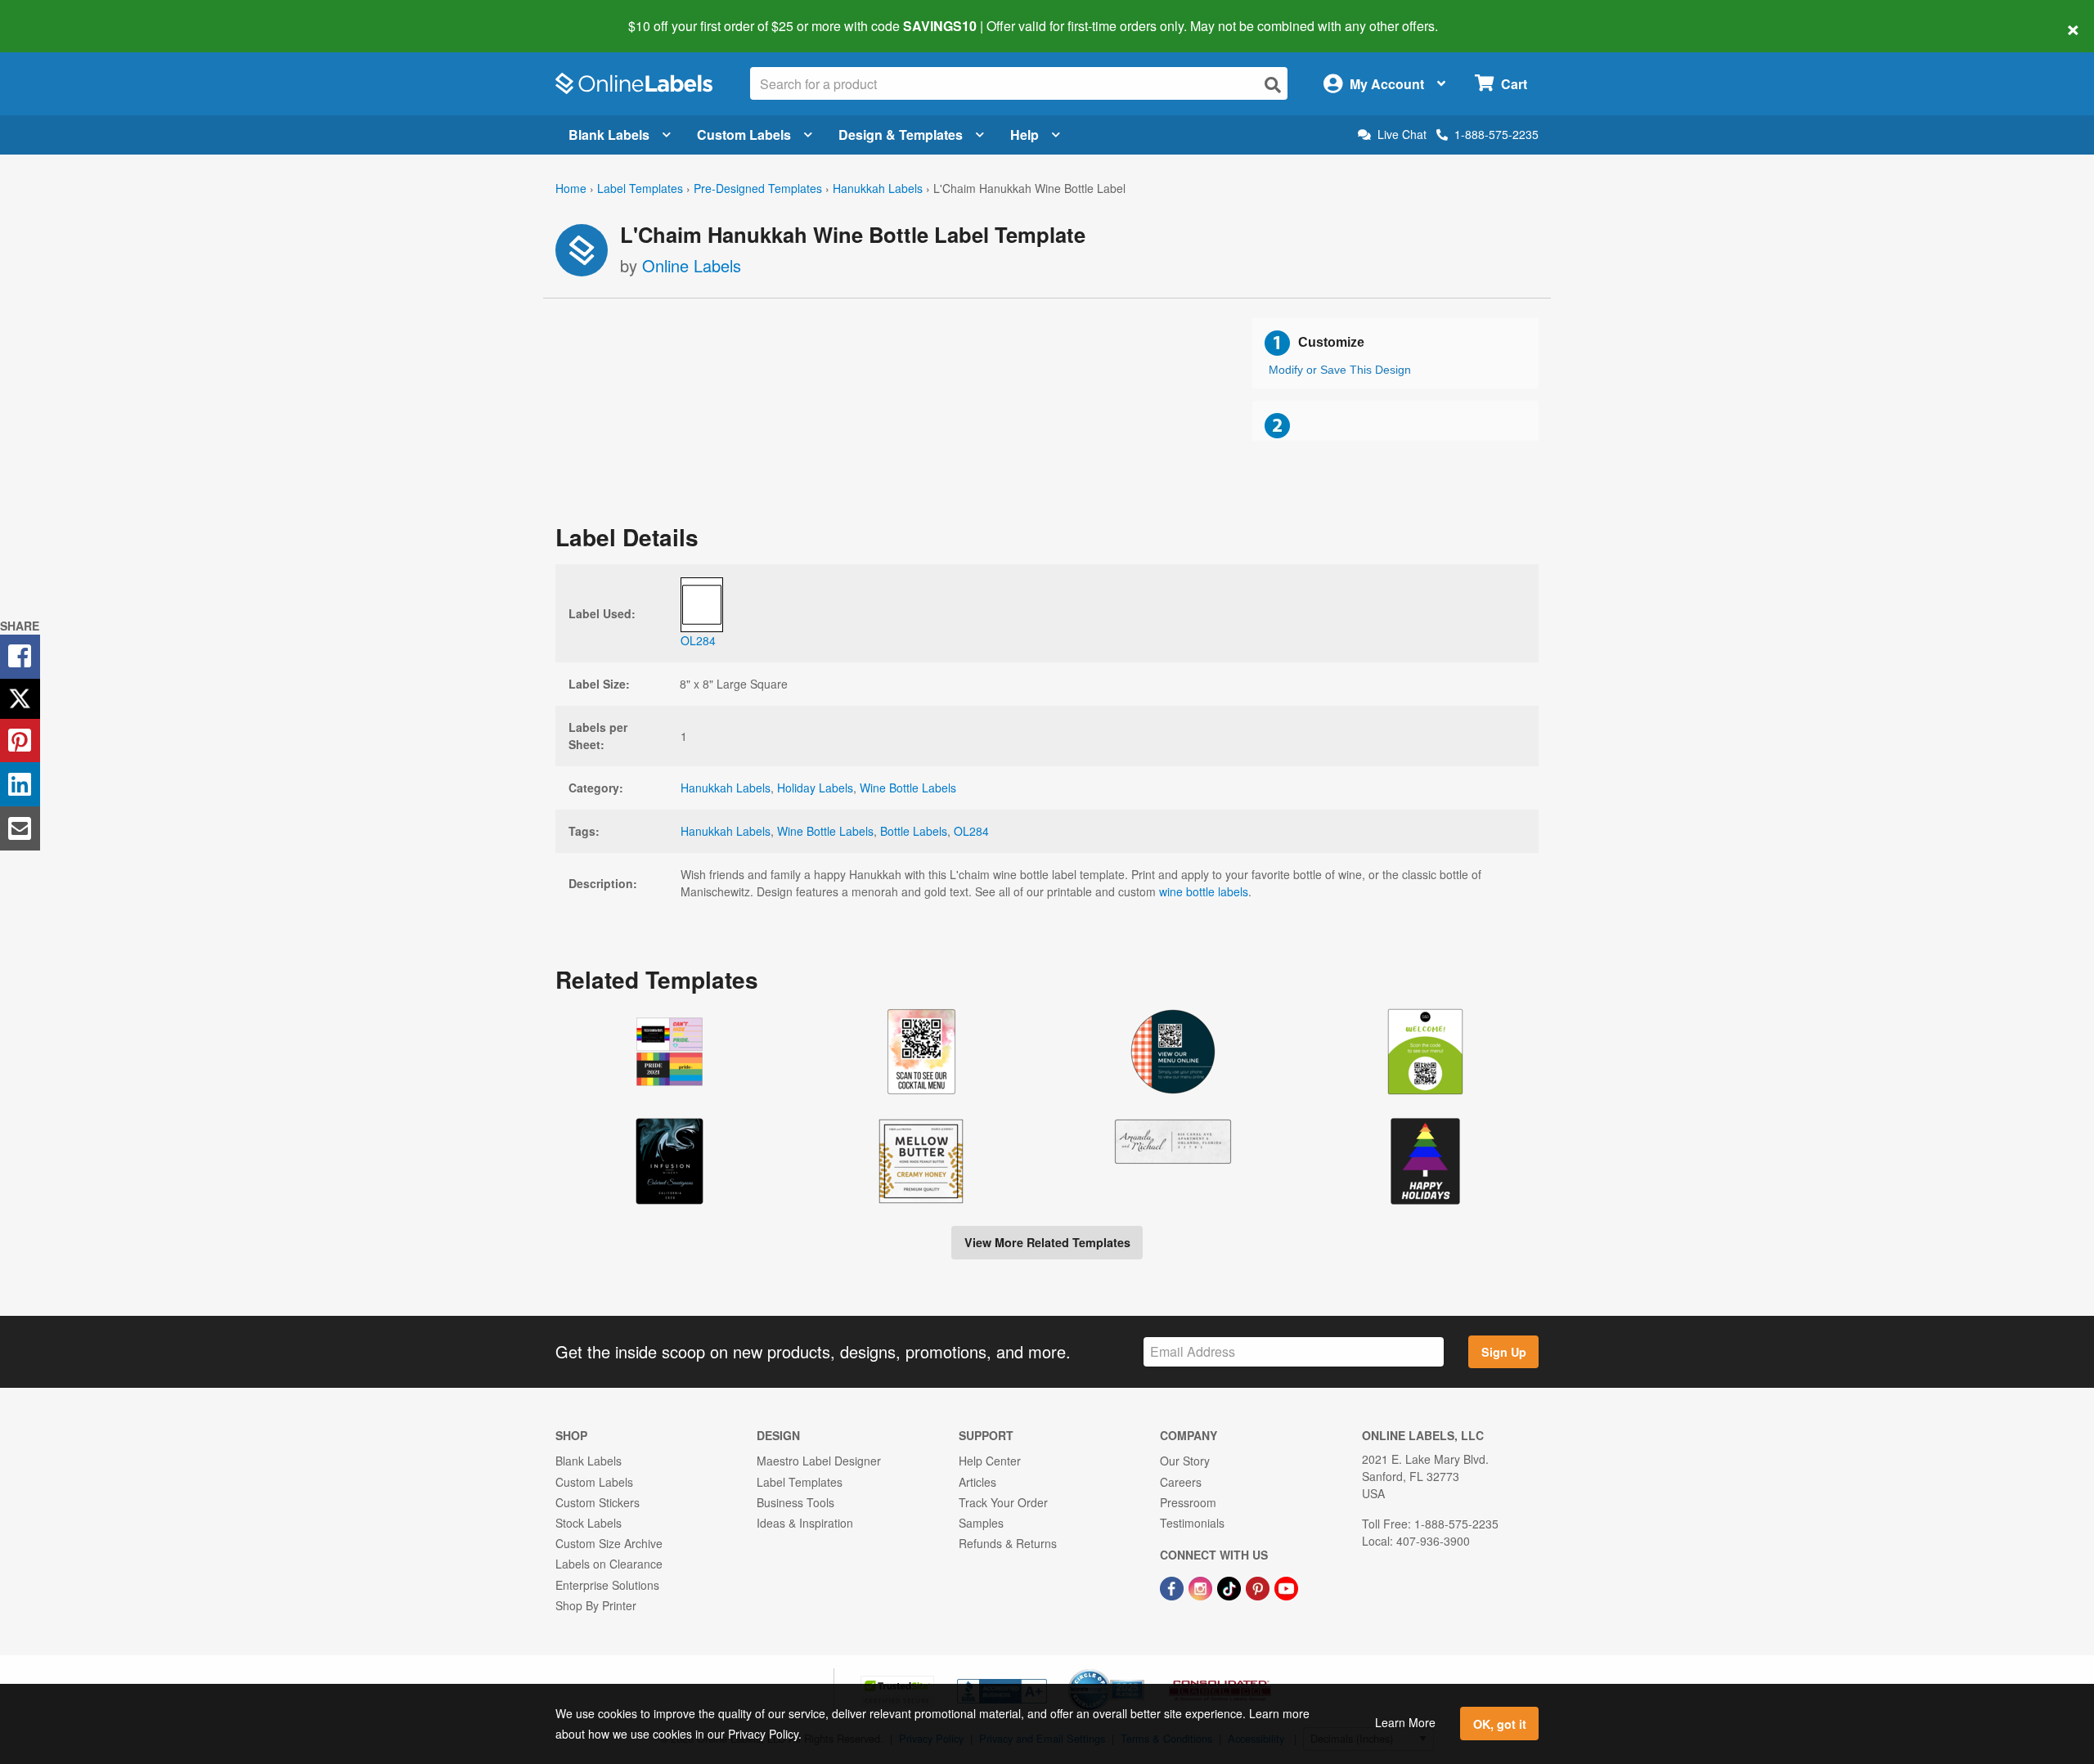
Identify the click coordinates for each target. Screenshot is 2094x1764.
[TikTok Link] (1231, 1587)
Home (571, 188)
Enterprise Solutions (607, 1585)
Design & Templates (901, 135)
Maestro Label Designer (819, 1461)
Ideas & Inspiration (805, 1523)
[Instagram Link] (1202, 1587)
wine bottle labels (1204, 891)
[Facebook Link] (1173, 1587)
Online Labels (692, 265)
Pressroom (1188, 1502)
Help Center (990, 1461)
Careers (1181, 1482)
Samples (981, 1523)
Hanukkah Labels (878, 188)
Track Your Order (1003, 1502)
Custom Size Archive (609, 1543)
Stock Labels (589, 1523)
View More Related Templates (1047, 1242)
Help (1025, 135)
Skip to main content (59, 15)
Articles (977, 1482)
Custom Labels (744, 135)
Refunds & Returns (1008, 1543)
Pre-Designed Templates (758, 188)
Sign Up (1504, 1352)
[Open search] (1273, 85)
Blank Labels (609, 135)
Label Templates (640, 188)
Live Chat (1402, 135)
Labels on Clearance (609, 1564)
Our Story (1185, 1461)
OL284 (971, 831)
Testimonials (1192, 1523)
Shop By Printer (596, 1605)
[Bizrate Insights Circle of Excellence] (1139, 1671)
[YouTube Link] (1286, 1587)
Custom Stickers (598, 1502)
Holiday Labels (815, 788)
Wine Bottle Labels (908, 788)
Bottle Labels (914, 831)
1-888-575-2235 (1496, 134)
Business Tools (795, 1502)
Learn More (1405, 1722)
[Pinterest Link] (1259, 1587)
